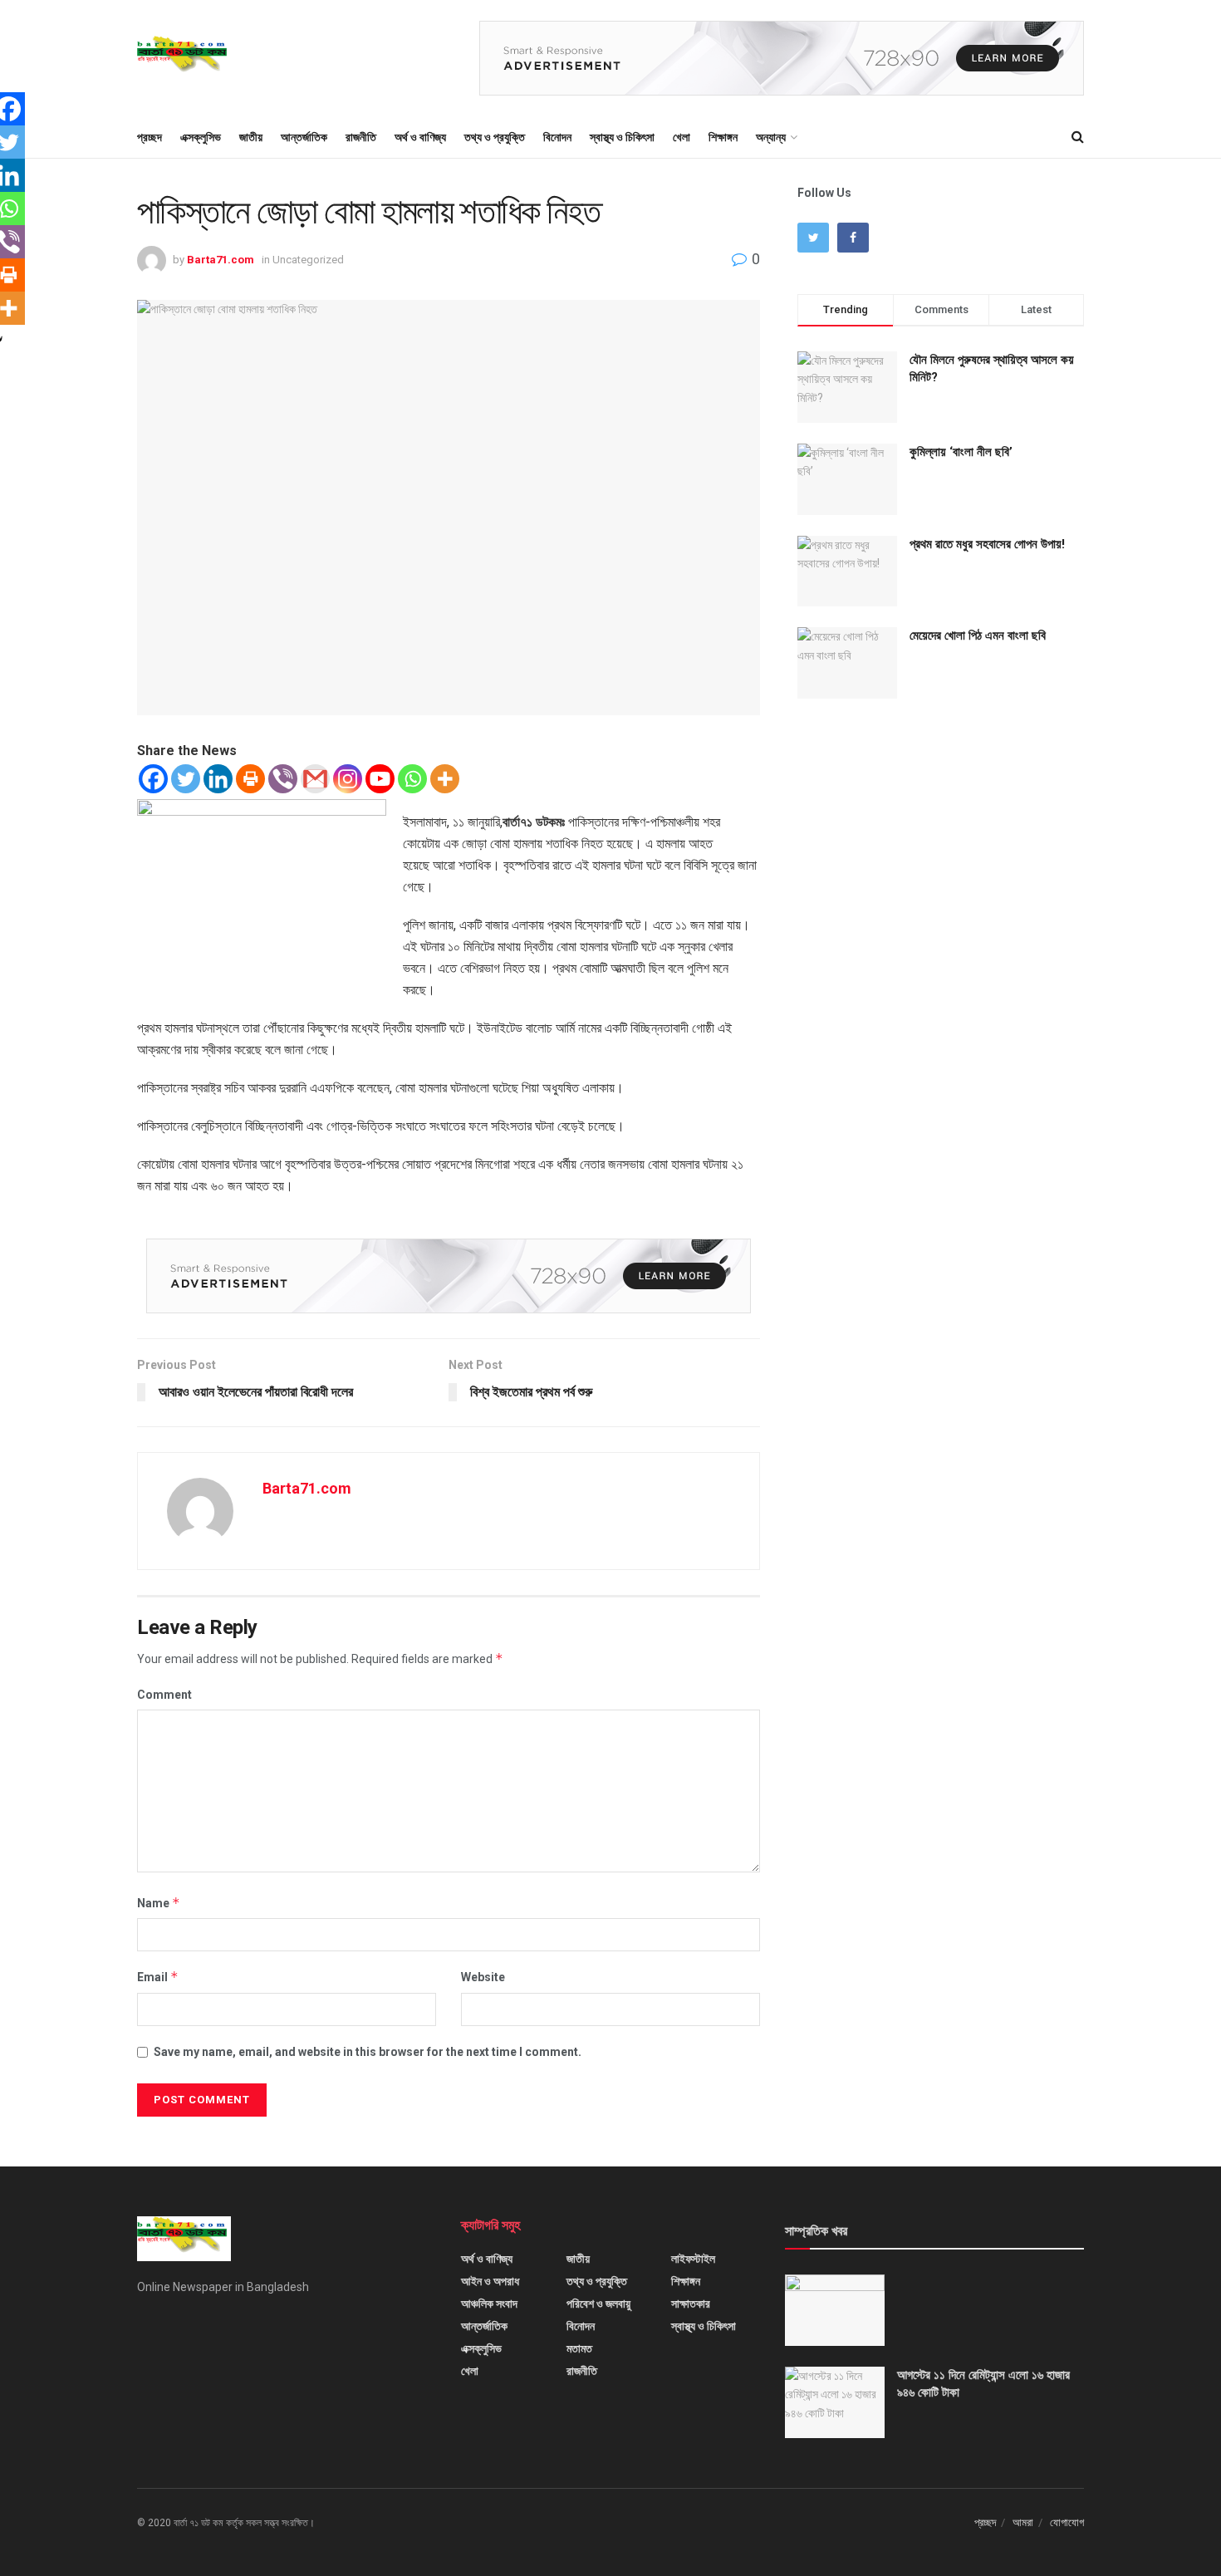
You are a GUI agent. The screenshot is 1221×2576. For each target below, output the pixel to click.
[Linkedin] (218, 779)
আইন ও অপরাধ (490, 2281)
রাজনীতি (361, 137)
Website (483, 1977)
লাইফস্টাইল (693, 2259)
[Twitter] (186, 779)
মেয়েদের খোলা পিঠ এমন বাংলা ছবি (978, 635)
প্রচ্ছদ (150, 137)
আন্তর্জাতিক (304, 137)
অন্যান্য (771, 137)
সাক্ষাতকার (691, 2304)
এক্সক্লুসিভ (201, 137)
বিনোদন (557, 137)
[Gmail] (315, 779)
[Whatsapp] (412, 779)
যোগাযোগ (1067, 2522)
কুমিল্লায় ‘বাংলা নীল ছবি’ (961, 452)
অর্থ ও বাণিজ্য (420, 137)
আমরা (1023, 2522)
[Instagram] (348, 779)
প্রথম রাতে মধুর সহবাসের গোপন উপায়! (987, 544)
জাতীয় (251, 137)
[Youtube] (380, 779)
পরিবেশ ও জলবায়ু (598, 2304)
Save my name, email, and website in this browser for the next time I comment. (368, 2052)
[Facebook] (153, 779)
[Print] (250, 779)
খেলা (682, 137)
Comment (164, 1695)
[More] (445, 779)
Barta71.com (221, 260)
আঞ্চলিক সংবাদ (489, 2304)
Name (159, 1903)
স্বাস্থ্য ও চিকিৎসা (622, 137)
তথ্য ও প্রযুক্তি (495, 137)
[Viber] (283, 779)
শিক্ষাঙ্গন (723, 137)
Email (158, 1977)
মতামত (579, 2348)
